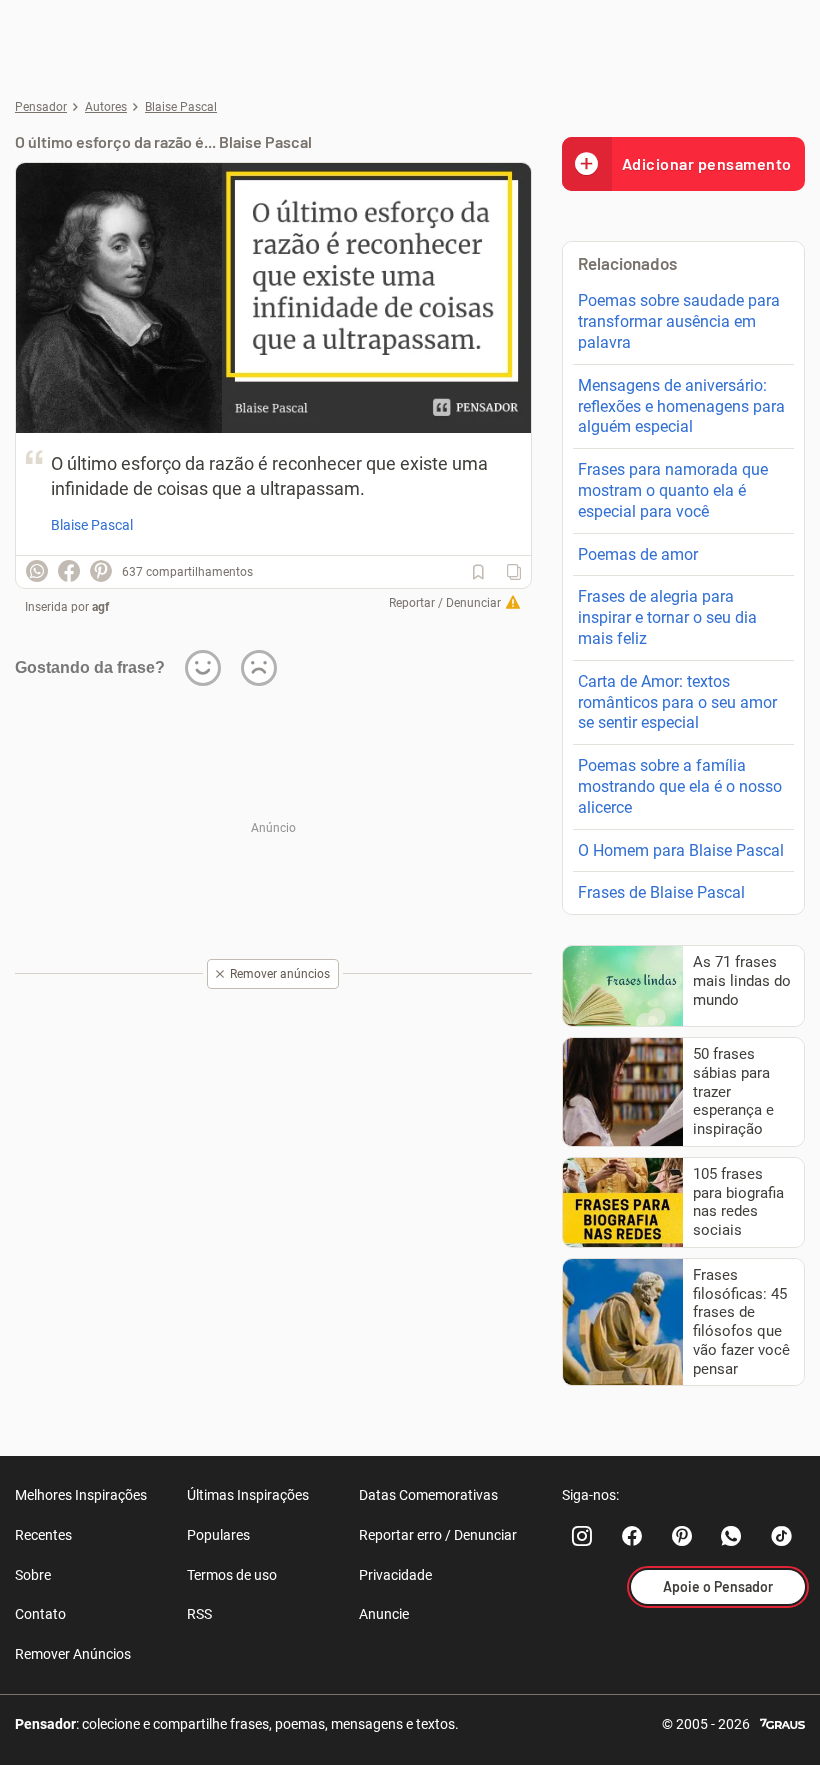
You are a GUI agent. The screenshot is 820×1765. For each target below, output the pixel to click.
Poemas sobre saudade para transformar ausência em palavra (679, 321)
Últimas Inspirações (248, 1495)
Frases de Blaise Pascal (661, 892)
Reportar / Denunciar (445, 603)
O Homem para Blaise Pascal (681, 850)
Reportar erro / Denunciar (438, 1535)
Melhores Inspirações (81, 1495)
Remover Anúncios (73, 1654)
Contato (40, 1614)
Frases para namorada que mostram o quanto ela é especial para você (673, 490)
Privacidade (395, 1575)
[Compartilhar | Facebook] (69, 571)
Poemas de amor (638, 554)
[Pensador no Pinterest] (682, 1536)
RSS (199, 1614)
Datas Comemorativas (428, 1495)
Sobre (33, 1575)
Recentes (43, 1535)
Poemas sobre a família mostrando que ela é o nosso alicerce (680, 786)
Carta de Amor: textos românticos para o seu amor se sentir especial (677, 702)
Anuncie (384, 1614)
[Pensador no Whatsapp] (732, 1536)
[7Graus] (782, 1722)
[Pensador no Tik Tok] (782, 1536)
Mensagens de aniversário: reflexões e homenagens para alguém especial (681, 406)
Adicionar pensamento (707, 163)
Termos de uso (232, 1575)
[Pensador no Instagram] (582, 1536)
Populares (218, 1535)
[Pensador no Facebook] (632, 1536)
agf (100, 607)
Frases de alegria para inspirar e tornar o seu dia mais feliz (667, 617)
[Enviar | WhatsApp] (37, 571)
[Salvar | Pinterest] (101, 571)
